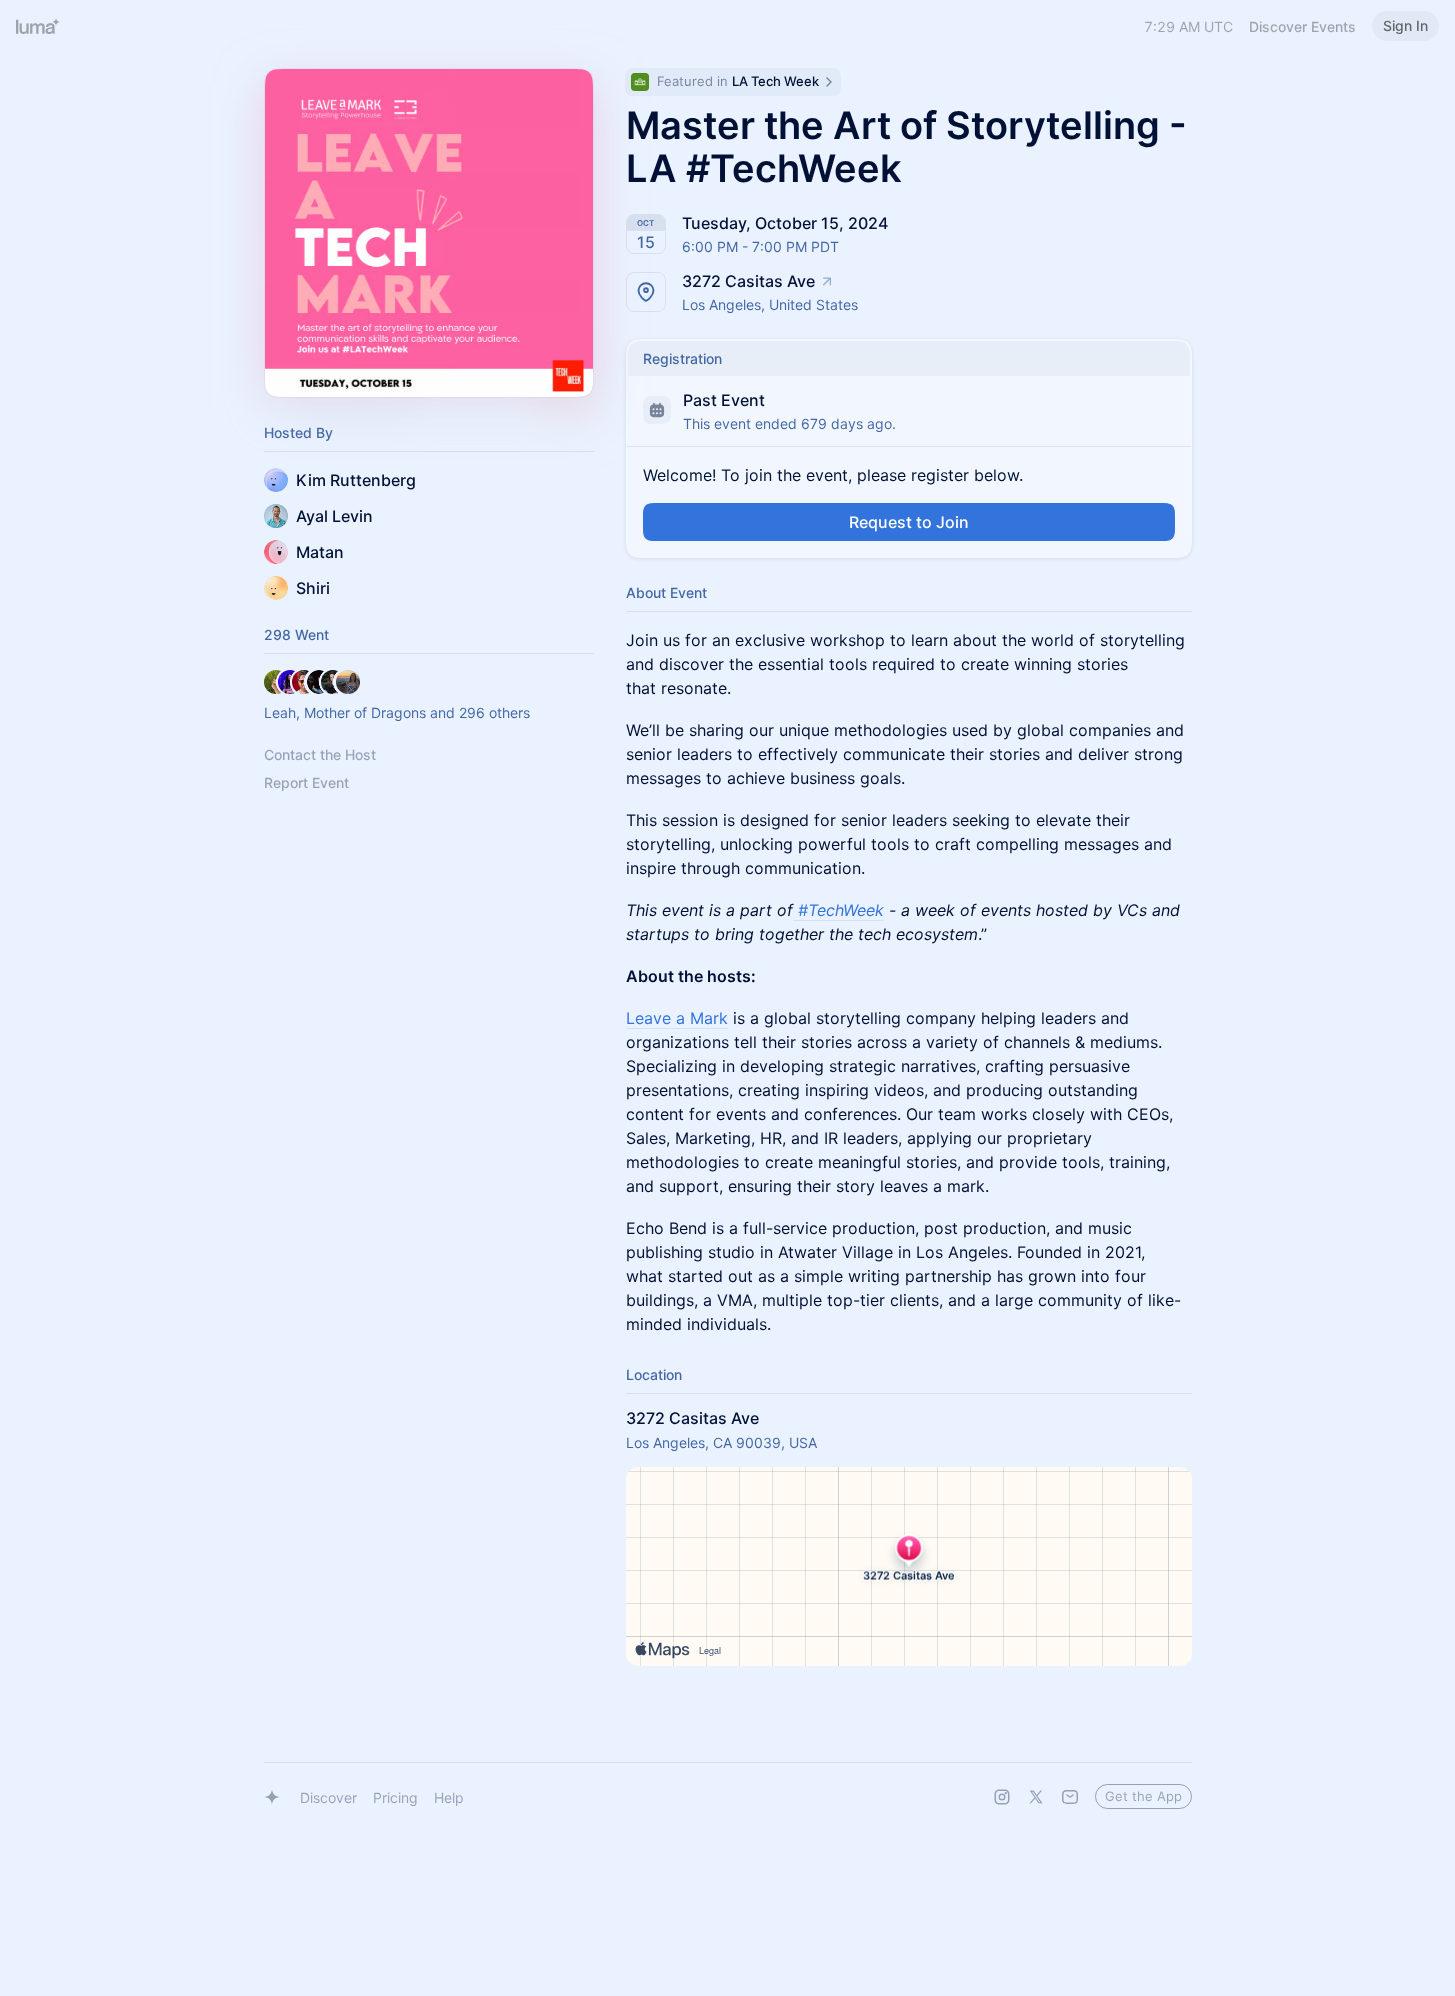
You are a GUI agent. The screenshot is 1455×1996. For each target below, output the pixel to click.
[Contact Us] (1070, 1797)
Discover (328, 1797)
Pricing (395, 1797)
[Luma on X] (1036, 1797)
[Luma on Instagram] (1002, 1797)
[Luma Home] (38, 26)
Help (449, 1797)
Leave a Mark (677, 1018)
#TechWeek (841, 910)
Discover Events (1302, 26)
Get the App (1143, 1796)
